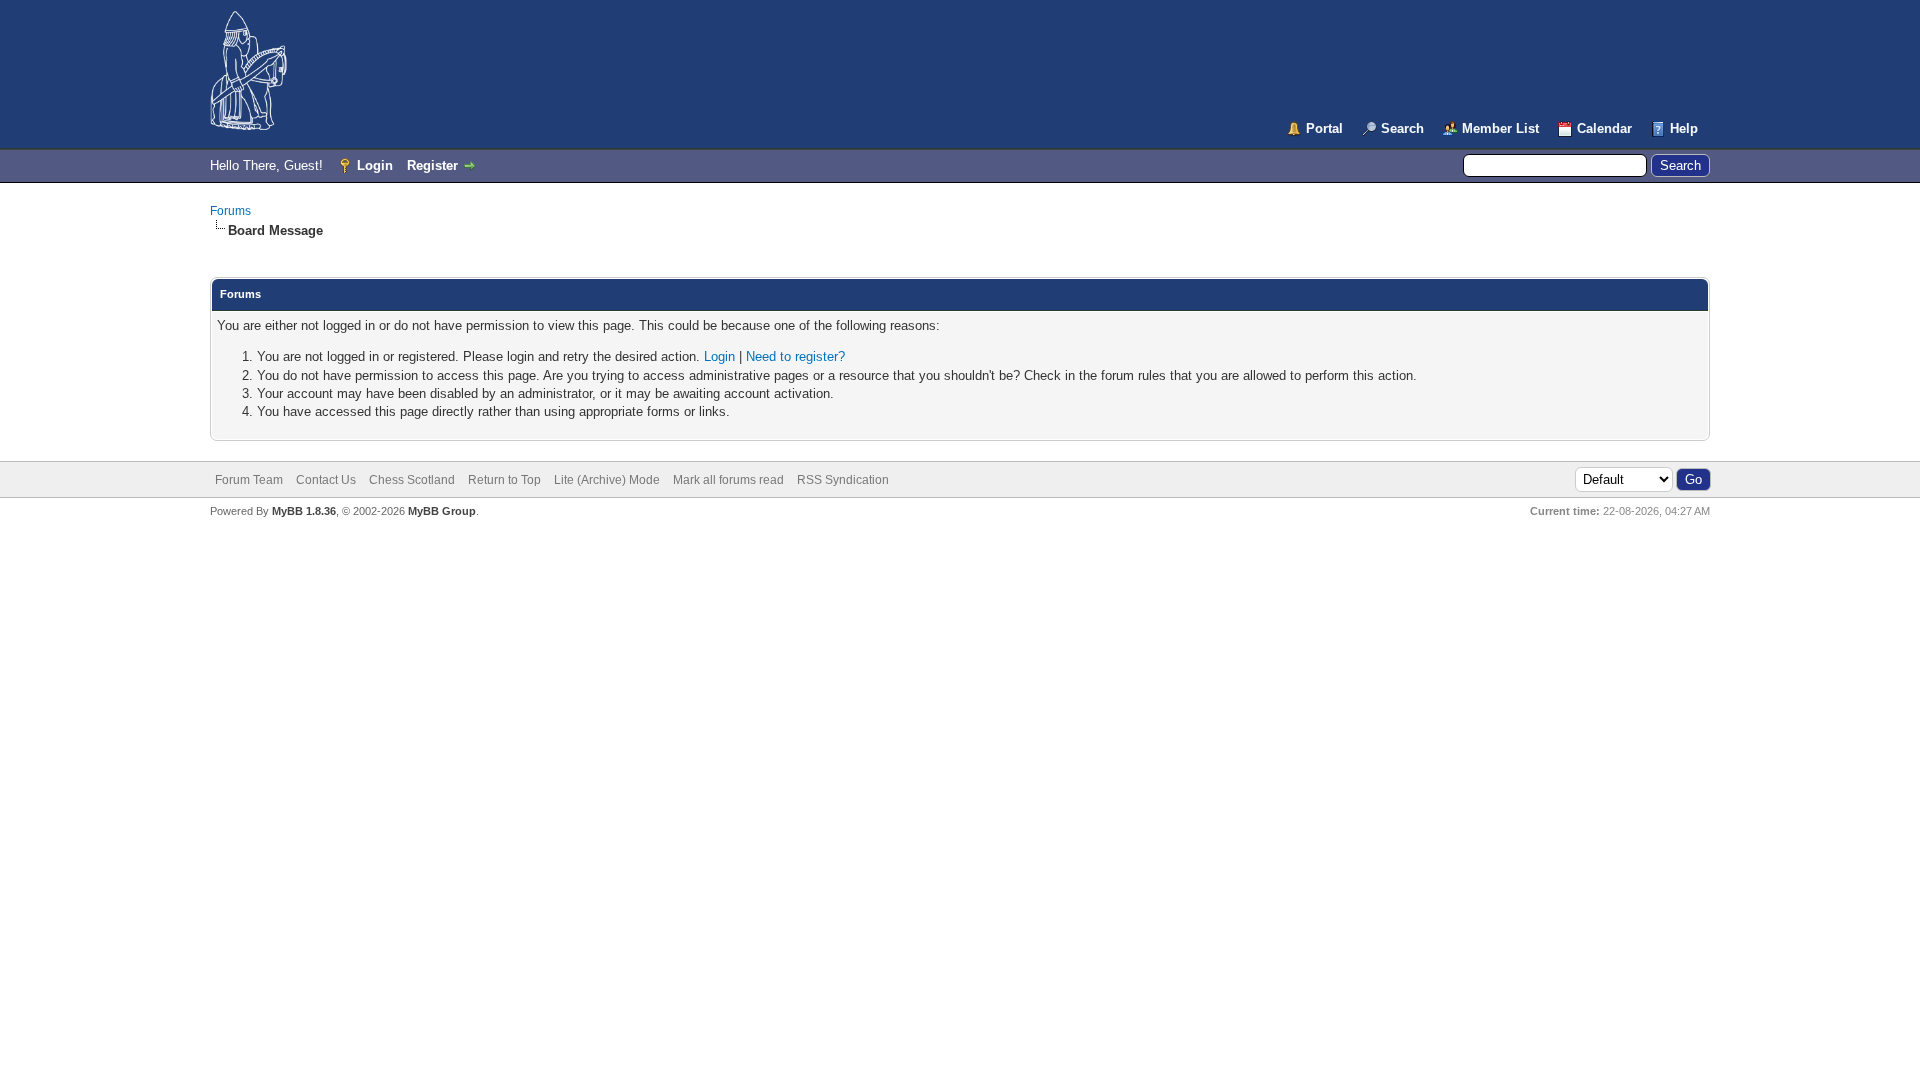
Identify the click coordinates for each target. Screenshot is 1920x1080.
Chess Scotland (412, 480)
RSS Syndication (843, 480)
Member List (1500, 128)
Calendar (1604, 128)
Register (432, 165)
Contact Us (326, 480)
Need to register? (795, 356)
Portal (1324, 128)
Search (1402, 128)
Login (375, 165)
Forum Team (249, 480)
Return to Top (504, 480)
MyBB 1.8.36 (304, 511)
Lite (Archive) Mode (607, 480)
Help (1684, 128)
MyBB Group (442, 511)
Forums (230, 211)
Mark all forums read (728, 480)
